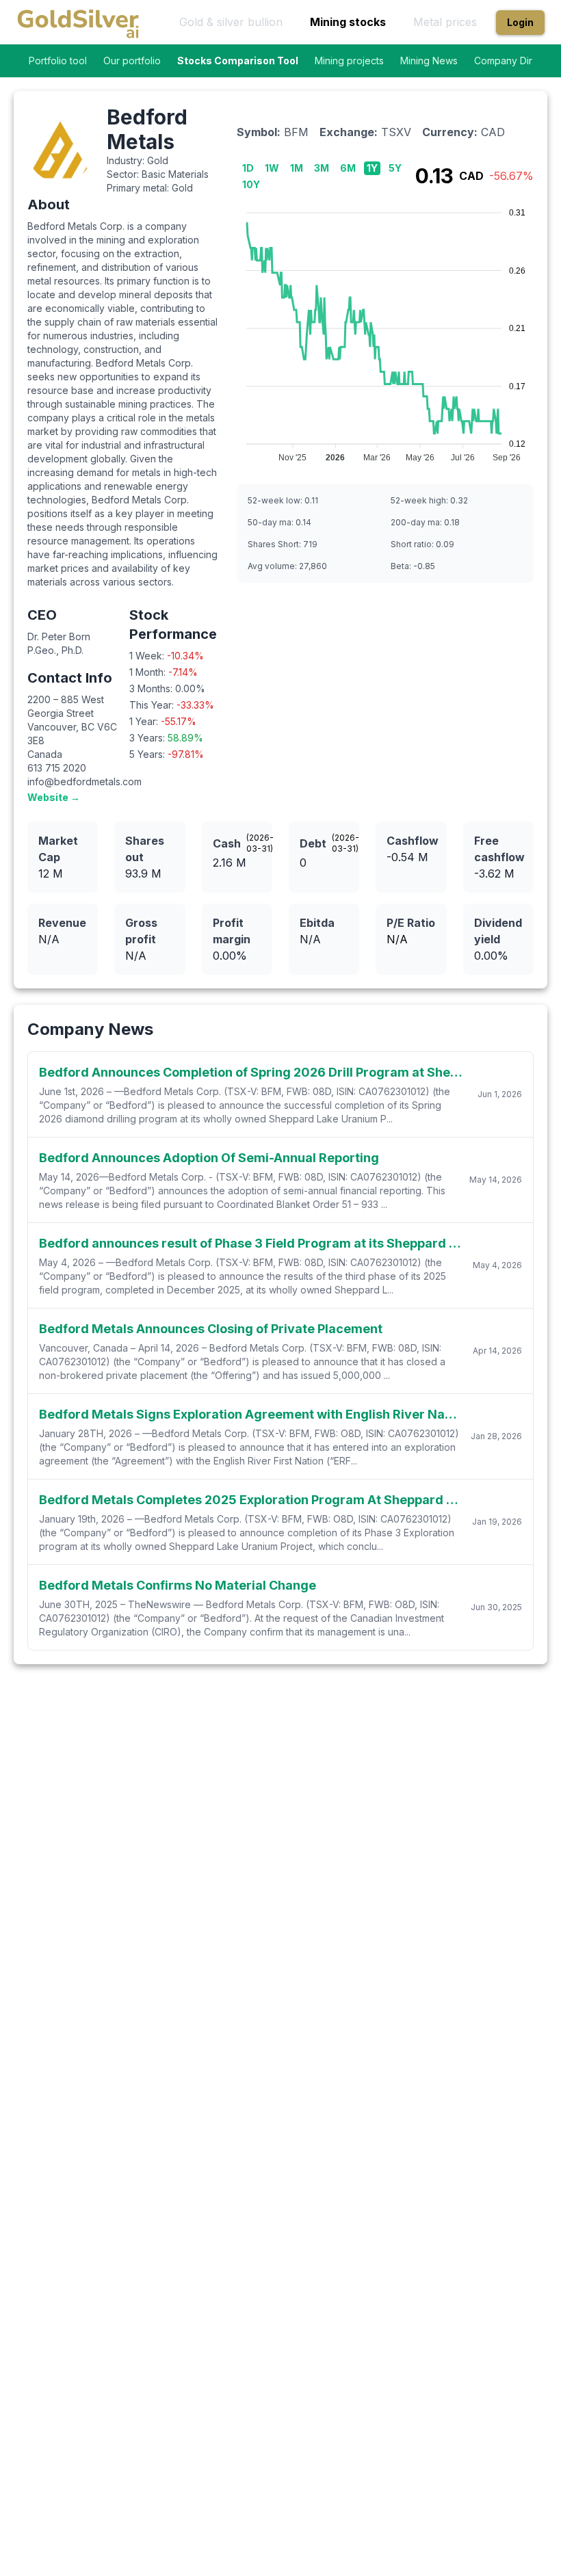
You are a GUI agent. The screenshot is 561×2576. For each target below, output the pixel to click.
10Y (251, 184)
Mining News (429, 61)
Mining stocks (348, 22)
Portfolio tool (58, 61)
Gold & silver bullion (231, 22)
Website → (54, 797)
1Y (372, 168)
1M (297, 168)
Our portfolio (132, 61)
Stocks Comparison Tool (238, 61)
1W (272, 168)
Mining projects (349, 61)
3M (322, 168)
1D (248, 168)
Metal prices (445, 22)
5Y (395, 168)
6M (348, 168)
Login (520, 22)
